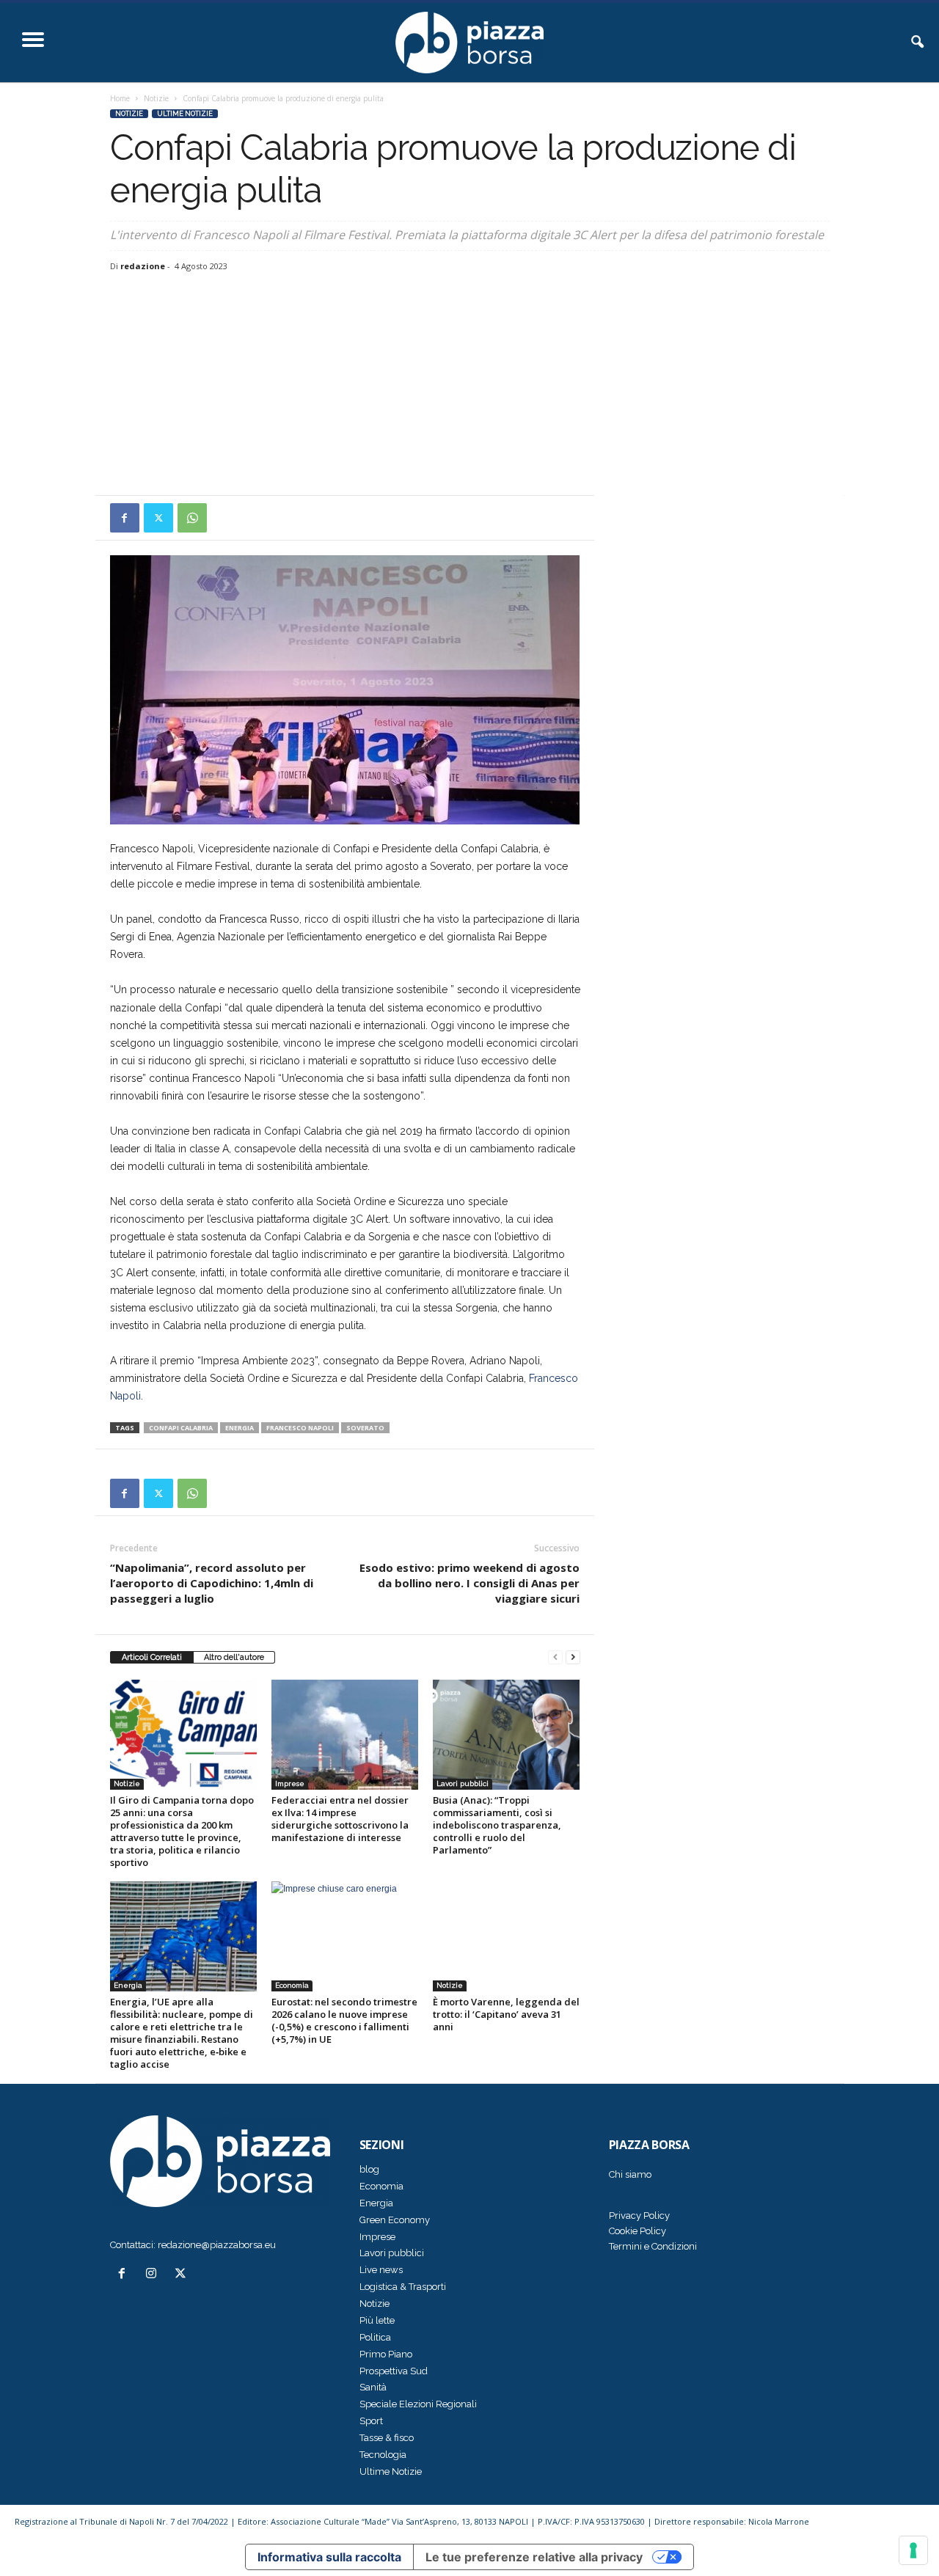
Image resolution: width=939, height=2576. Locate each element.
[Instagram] (154, 2275)
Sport (371, 2421)
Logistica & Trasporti (403, 2287)
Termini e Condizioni (653, 2246)
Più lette (377, 2320)
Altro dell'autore (234, 1657)
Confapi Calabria (181, 1428)
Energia (128, 1985)
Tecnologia (383, 2455)
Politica (375, 2337)
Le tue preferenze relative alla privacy (534, 2557)
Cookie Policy (637, 2231)
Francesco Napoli (300, 1428)
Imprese (290, 1783)
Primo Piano (386, 2354)
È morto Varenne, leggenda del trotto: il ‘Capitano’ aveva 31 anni (506, 2014)
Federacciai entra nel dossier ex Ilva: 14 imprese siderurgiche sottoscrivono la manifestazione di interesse (340, 1819)
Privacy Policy (639, 2215)
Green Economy (395, 2220)
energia (240, 1428)
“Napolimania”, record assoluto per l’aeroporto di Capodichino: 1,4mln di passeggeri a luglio (212, 1583)
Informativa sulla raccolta (329, 2557)
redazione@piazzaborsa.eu (217, 2245)
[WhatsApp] (192, 518)
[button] (917, 43)
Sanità (373, 2387)
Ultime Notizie (185, 114)
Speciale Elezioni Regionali (418, 2404)
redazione (143, 266)
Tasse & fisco (387, 2438)
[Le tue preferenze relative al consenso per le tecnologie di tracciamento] (913, 2550)
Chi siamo (630, 2174)
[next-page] (573, 1657)
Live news (381, 2270)
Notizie (156, 98)
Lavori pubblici (463, 1783)
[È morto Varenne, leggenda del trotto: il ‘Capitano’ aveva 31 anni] (506, 1936)
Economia (292, 1985)
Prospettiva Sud (394, 2371)
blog (369, 2169)
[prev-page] (555, 1657)
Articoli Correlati (152, 1657)
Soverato (365, 1428)
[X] (158, 518)
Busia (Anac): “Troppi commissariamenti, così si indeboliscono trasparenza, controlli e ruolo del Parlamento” (497, 1825)
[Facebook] (125, 518)
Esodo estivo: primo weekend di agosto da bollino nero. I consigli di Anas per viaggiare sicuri (469, 1583)
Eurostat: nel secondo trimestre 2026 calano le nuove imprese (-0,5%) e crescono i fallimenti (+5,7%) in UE (344, 2020)
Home (120, 98)
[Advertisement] (470, 385)
